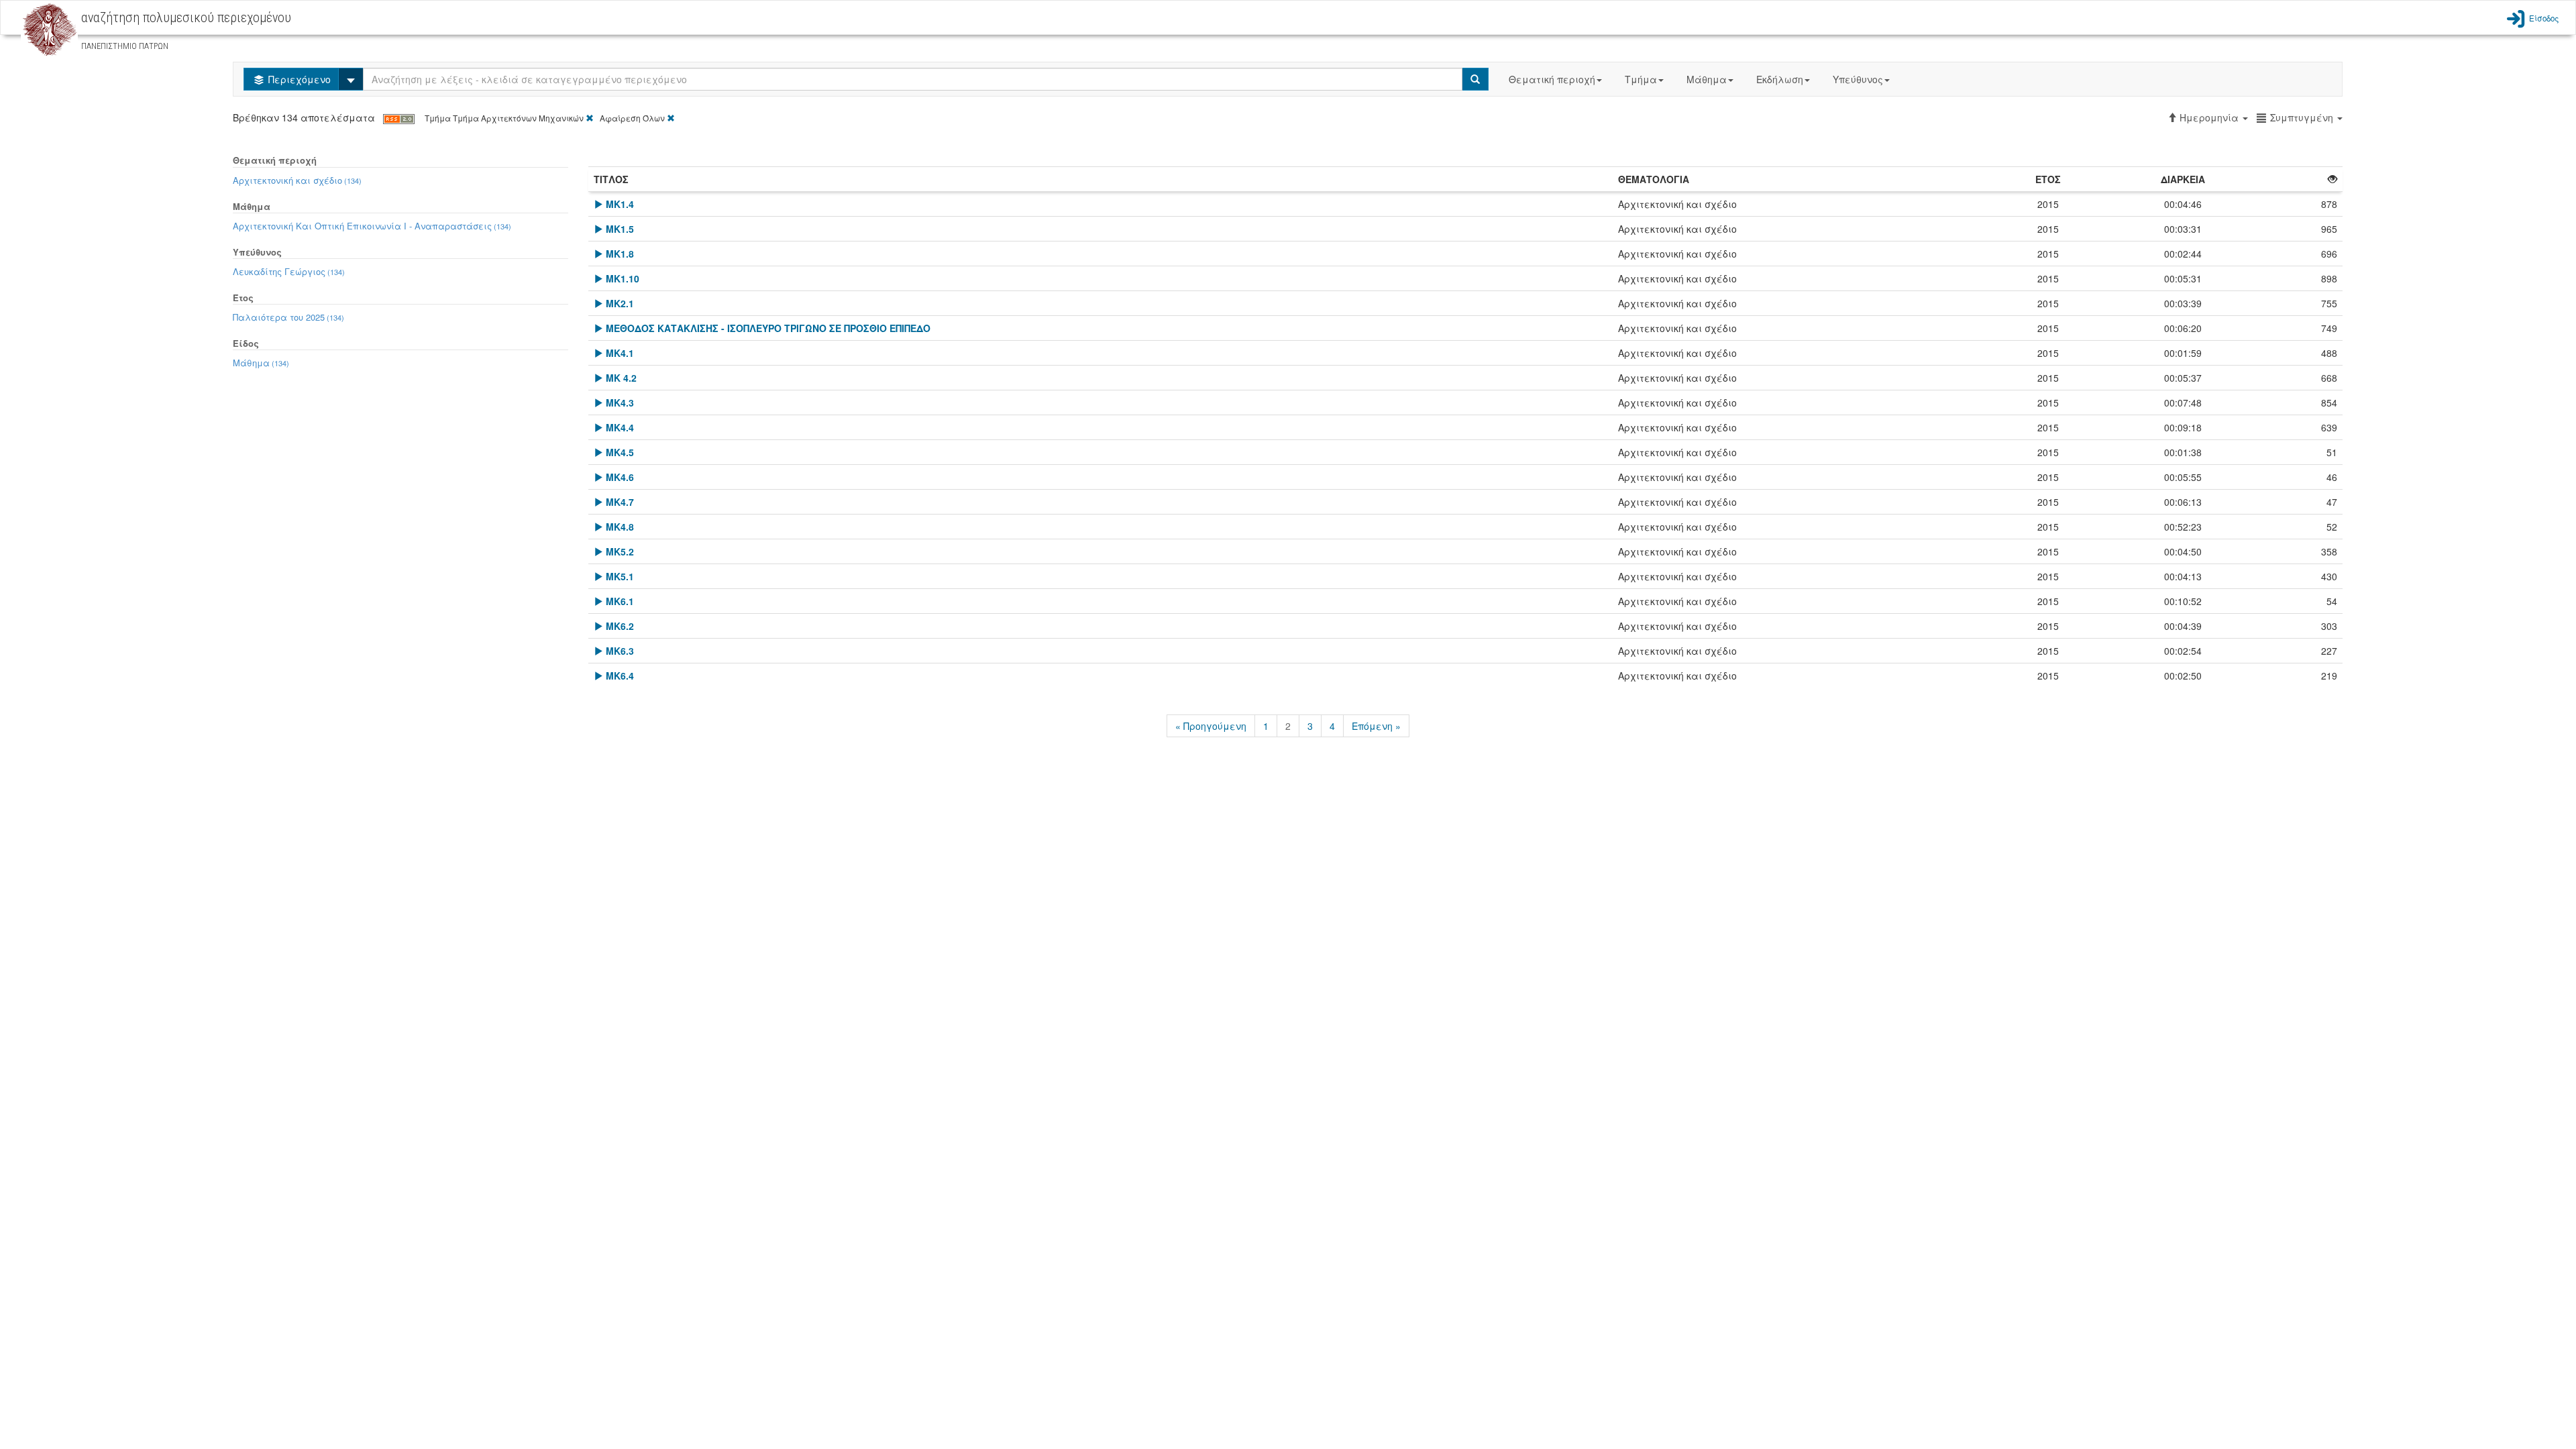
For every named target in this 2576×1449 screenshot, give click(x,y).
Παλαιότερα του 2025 (288, 317)
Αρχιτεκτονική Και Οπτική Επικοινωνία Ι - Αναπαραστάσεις (372, 226)
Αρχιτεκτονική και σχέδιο (297, 180)
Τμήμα (1641, 79)
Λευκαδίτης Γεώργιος (289, 271)
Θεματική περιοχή (1552, 79)
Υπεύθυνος (1858, 79)
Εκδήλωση (1780, 79)
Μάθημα (1707, 79)
